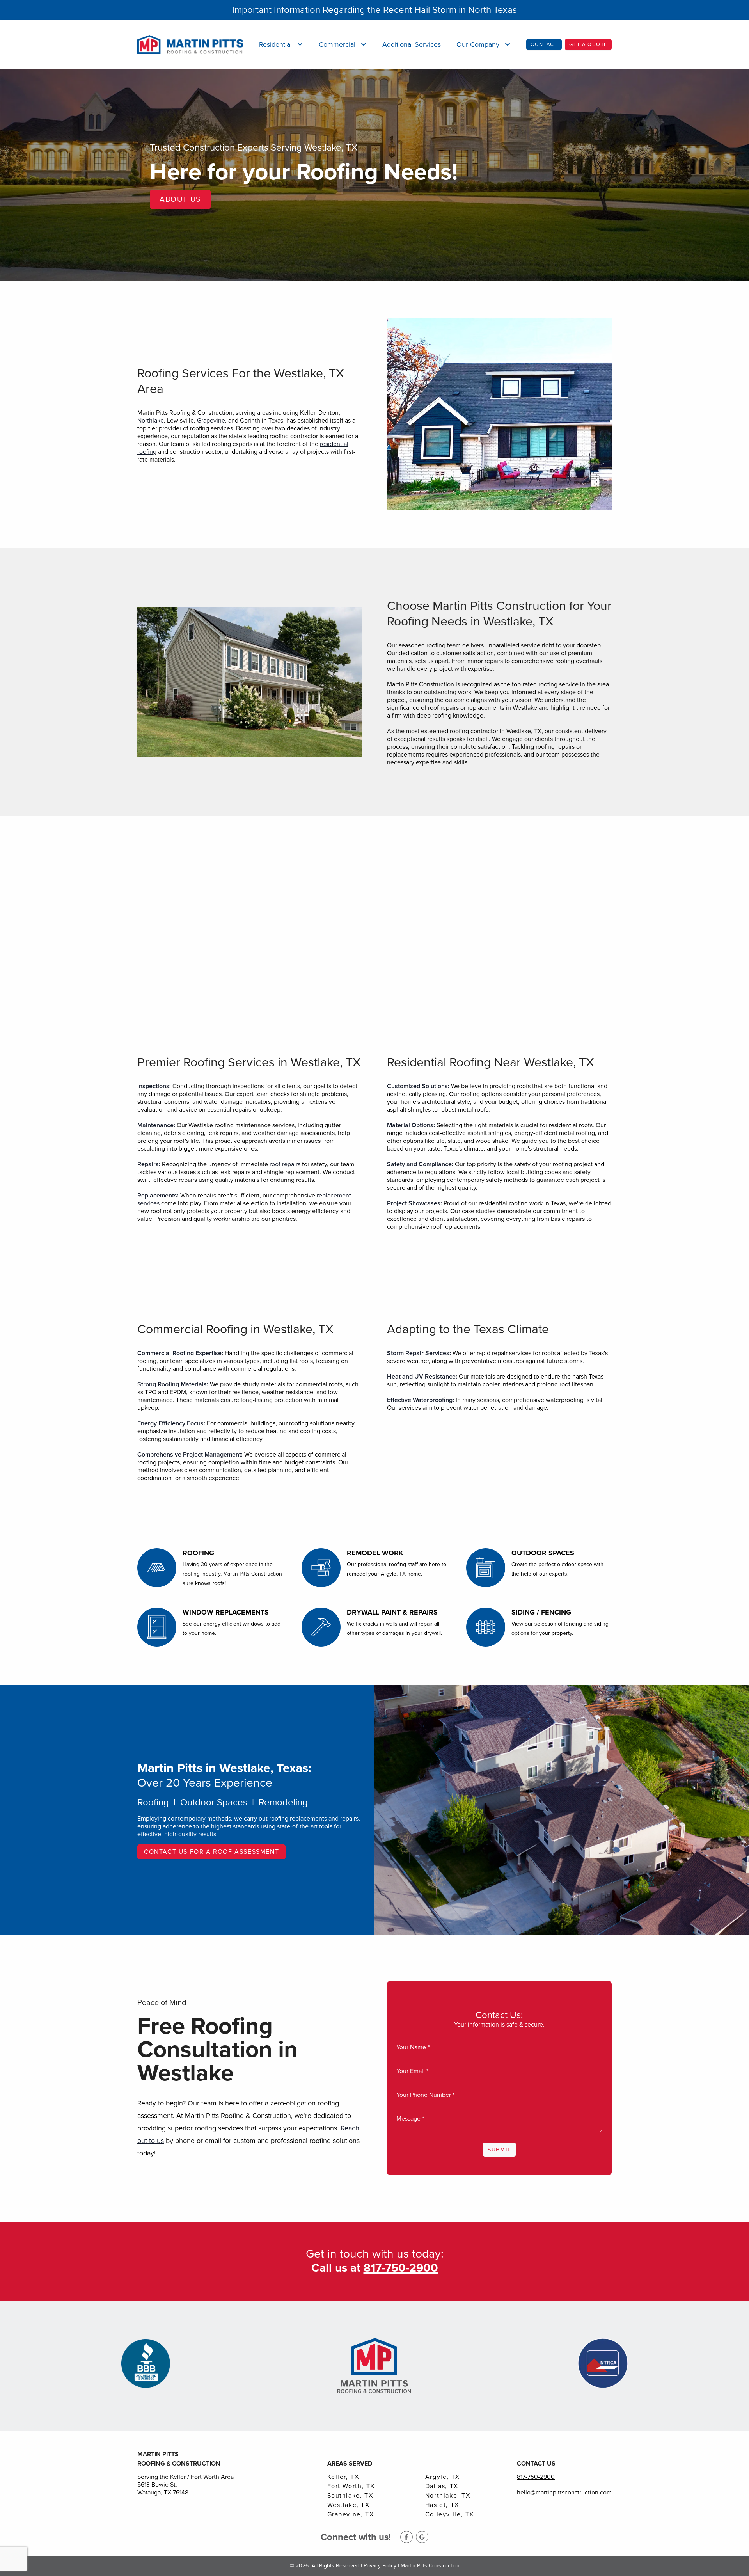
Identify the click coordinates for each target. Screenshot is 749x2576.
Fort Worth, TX (351, 2486)
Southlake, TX (350, 2496)
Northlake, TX (448, 2496)
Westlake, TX (349, 2505)
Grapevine (211, 420)
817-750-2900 (536, 2477)
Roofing (198, 1553)
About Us (180, 199)
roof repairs (285, 1164)
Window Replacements (226, 1612)
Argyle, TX (443, 2477)
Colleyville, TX (450, 2514)
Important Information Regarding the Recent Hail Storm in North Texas (374, 10)
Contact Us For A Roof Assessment (211, 1852)
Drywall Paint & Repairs (392, 1612)
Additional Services (412, 44)
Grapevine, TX (351, 2514)
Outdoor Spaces (543, 1553)
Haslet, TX (442, 2505)
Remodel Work (375, 1553)
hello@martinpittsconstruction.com (564, 2492)
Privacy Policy (380, 2566)
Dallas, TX (442, 2486)
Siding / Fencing (541, 1612)
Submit (499, 2150)
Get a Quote (588, 44)
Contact (544, 44)
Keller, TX (343, 2477)
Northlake (151, 420)
